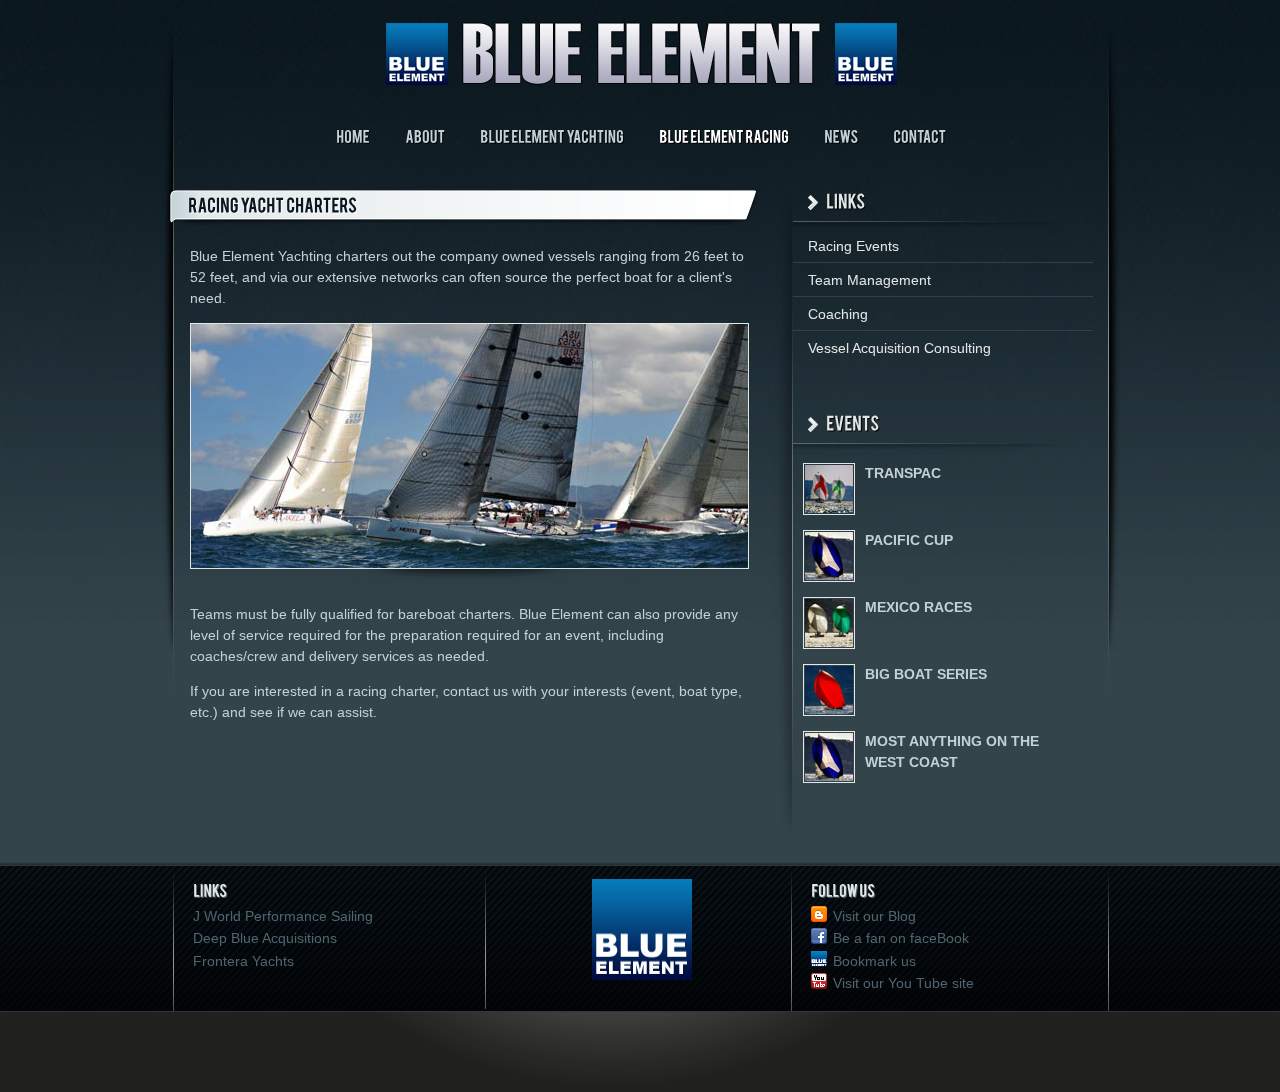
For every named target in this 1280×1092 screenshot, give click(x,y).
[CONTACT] (919, 135)
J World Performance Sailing (283, 916)
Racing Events (853, 246)
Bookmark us (874, 961)
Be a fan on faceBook (901, 938)
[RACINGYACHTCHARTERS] (476, 207)
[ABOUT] (425, 135)
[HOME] (353, 135)
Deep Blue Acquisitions (265, 938)
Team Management (869, 280)
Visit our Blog (874, 916)
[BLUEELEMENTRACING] (724, 135)
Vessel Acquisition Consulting (899, 348)
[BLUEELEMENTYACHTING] (552, 135)
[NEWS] (841, 135)
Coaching (838, 314)
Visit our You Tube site (903, 983)
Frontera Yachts (243, 961)
